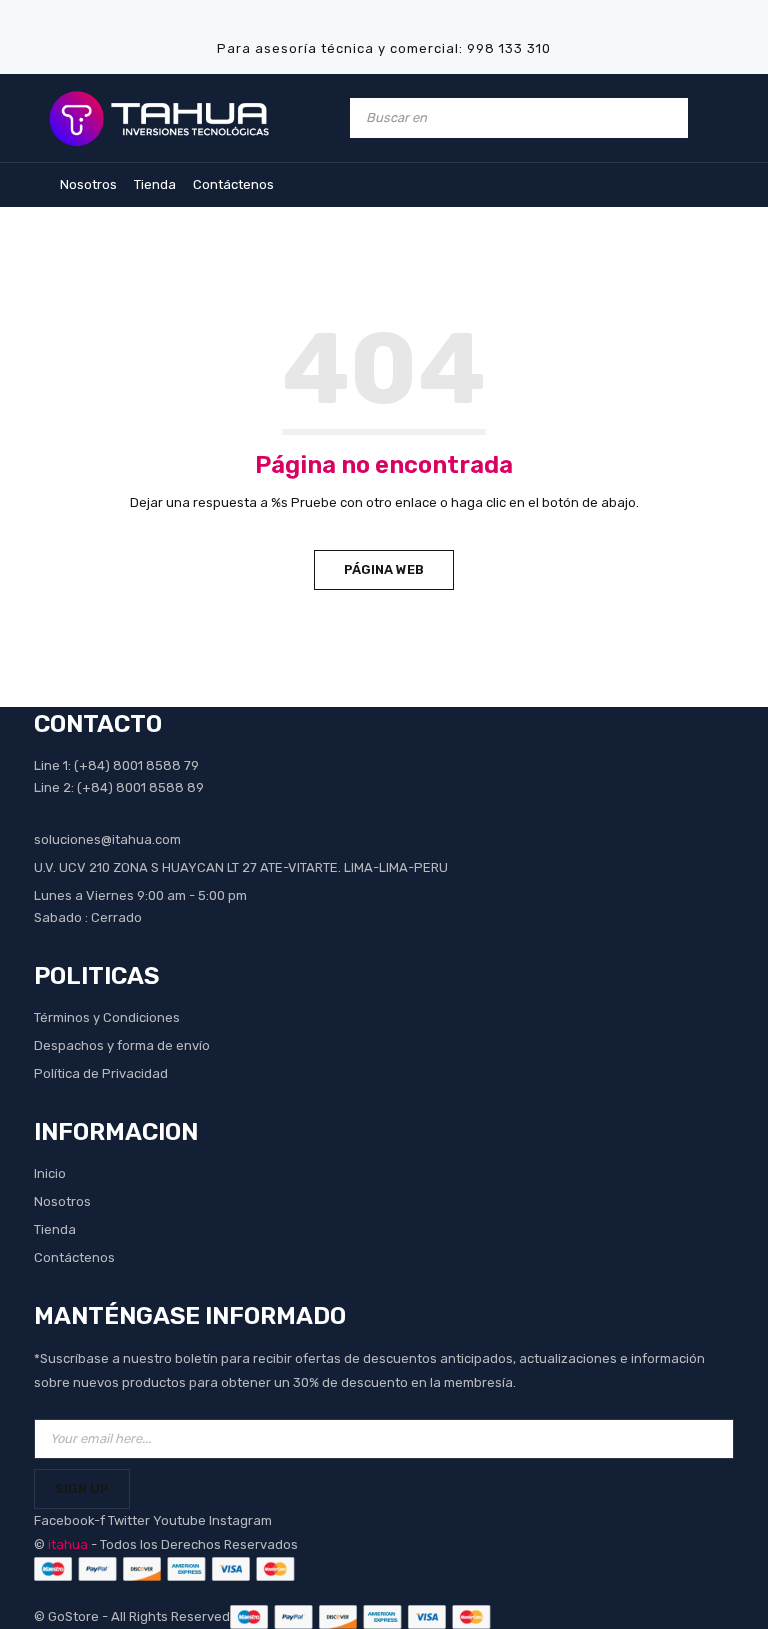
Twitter (130, 1520)
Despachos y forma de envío (122, 1045)
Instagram (240, 1520)
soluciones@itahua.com (107, 839)
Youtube (181, 1520)
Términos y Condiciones (107, 1017)
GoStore (73, 1616)
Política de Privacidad (101, 1073)
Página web (384, 569)
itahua (68, 1544)
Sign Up (82, 1488)
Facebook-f (71, 1520)
